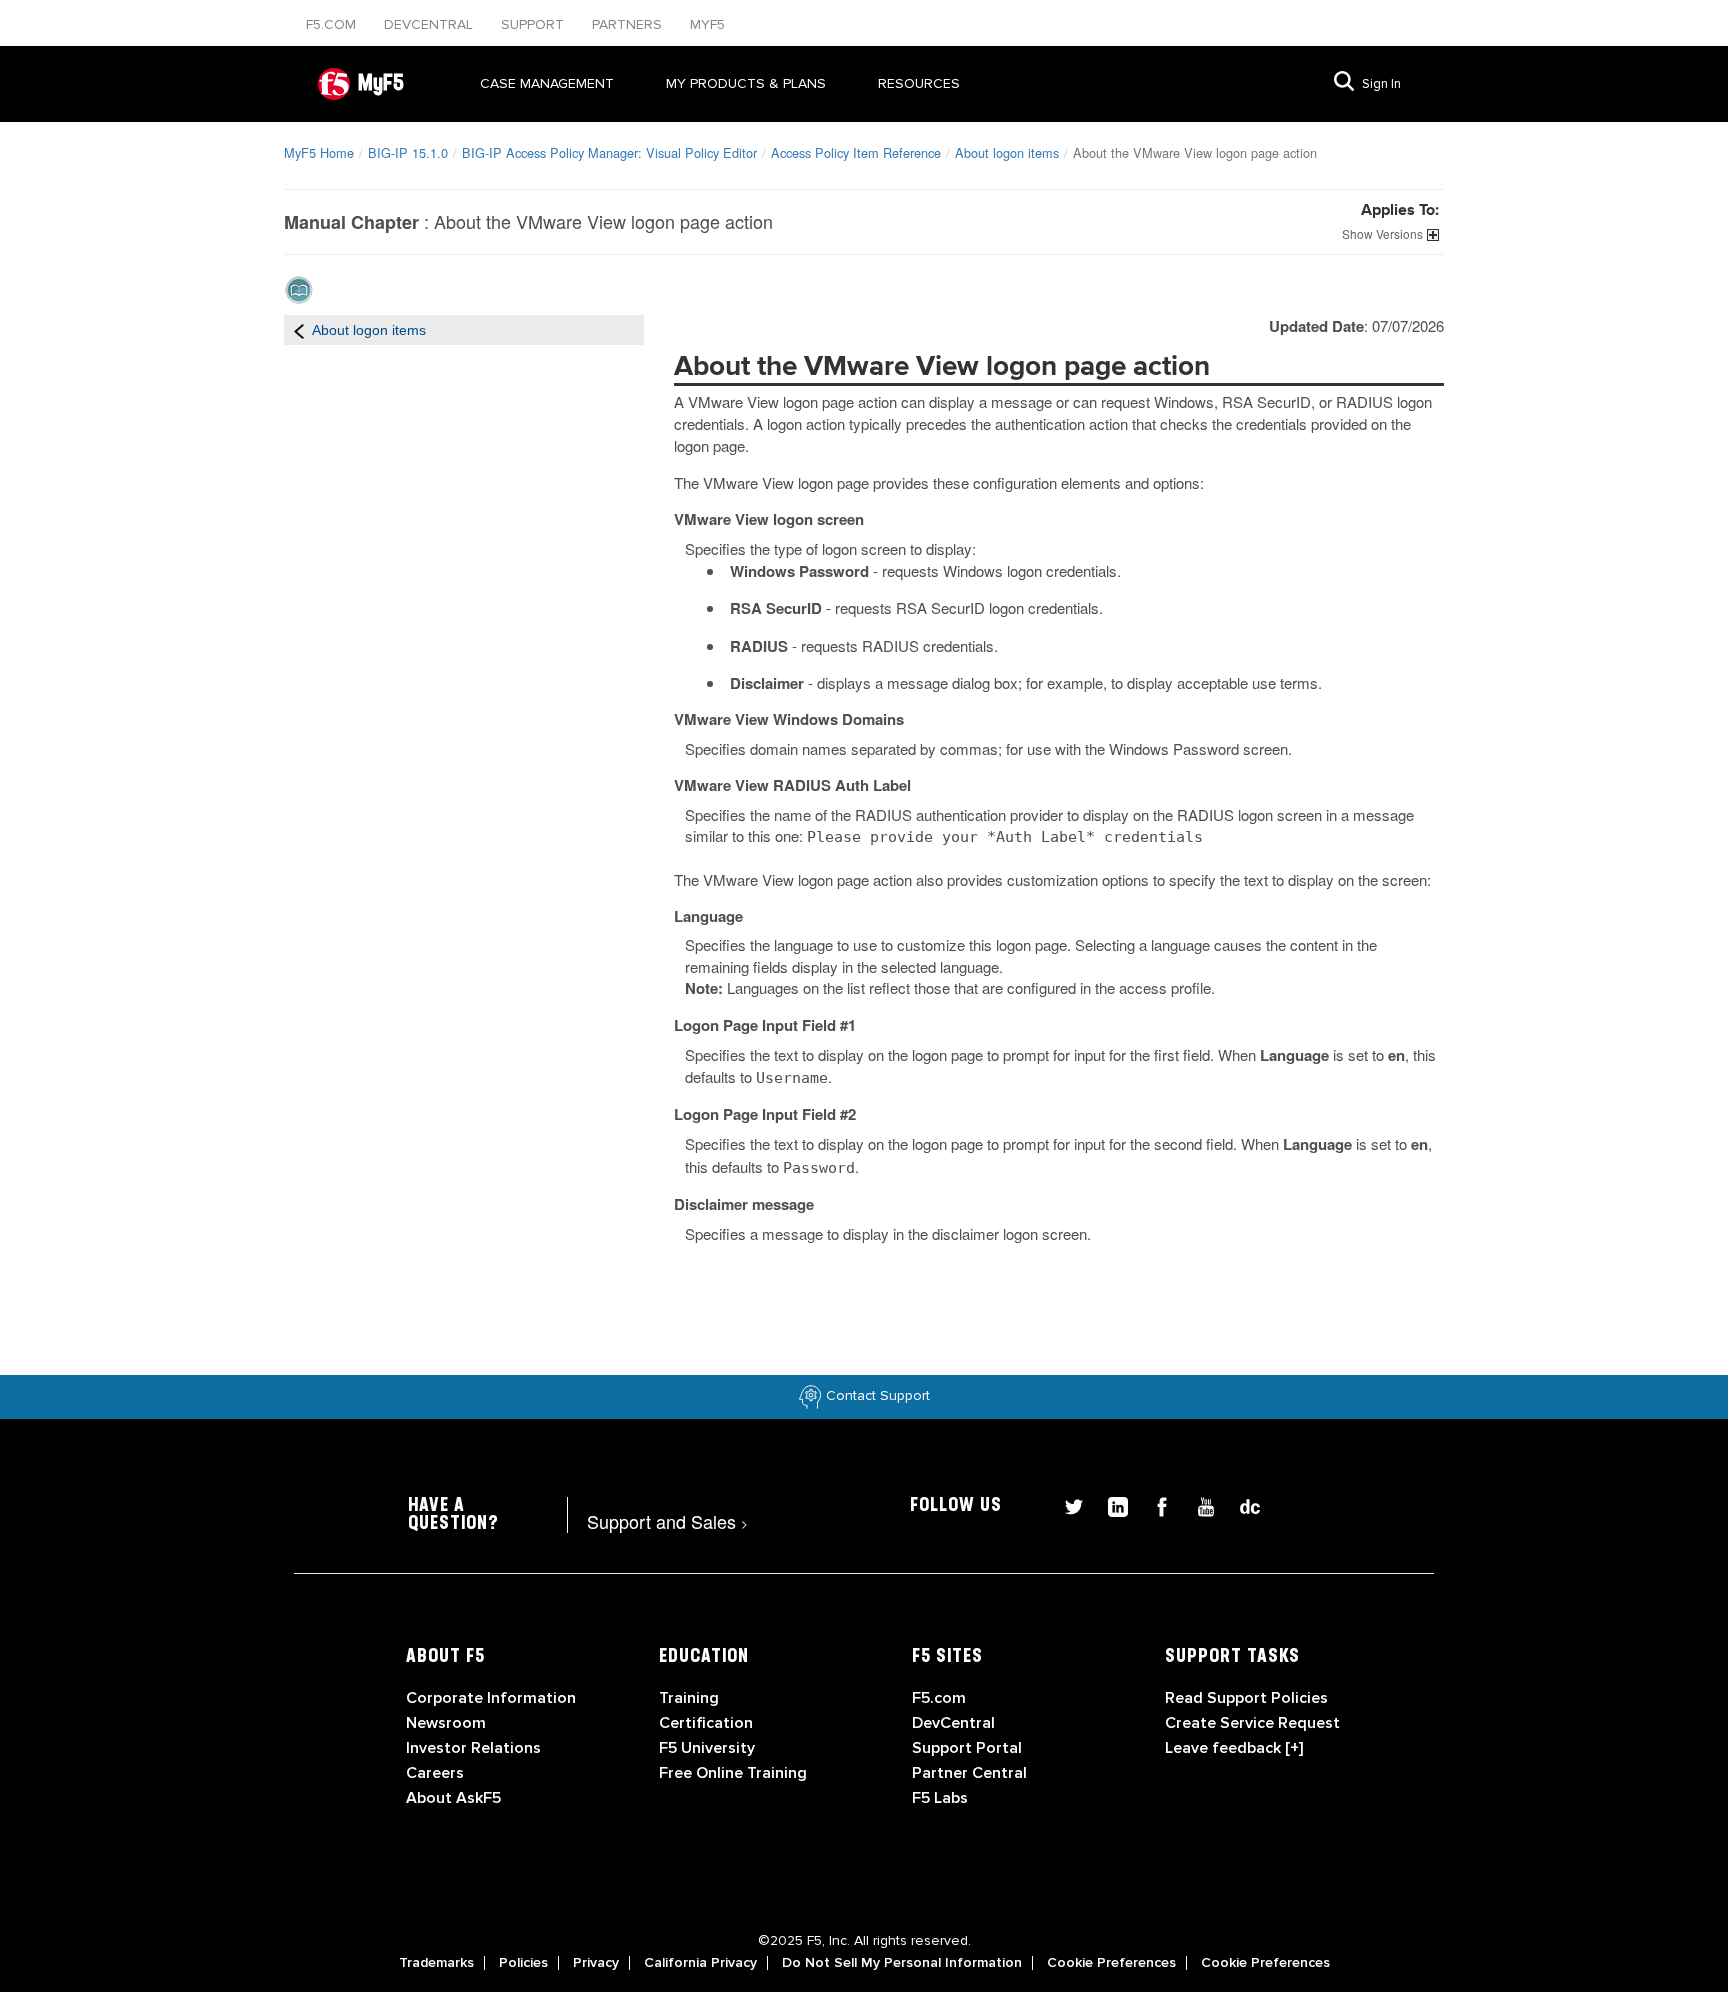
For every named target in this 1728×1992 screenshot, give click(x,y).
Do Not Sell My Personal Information (902, 1963)
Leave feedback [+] (1234, 1748)
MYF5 (707, 24)
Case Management (547, 83)
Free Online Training (733, 1773)
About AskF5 (453, 1798)
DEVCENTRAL (430, 24)
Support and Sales (667, 1521)
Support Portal (967, 1748)
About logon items (1007, 152)
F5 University (707, 1748)
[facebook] (1154, 1504)
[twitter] (1066, 1504)
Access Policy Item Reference (856, 152)
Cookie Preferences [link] (1111, 1963)
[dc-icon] (1240, 1504)
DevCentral (953, 1723)
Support (534, 24)
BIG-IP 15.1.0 (408, 152)
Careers (435, 1773)
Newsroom (446, 1723)
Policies (523, 1963)
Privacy (596, 1963)
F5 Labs (940, 1798)
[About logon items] (299, 330)
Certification (706, 1723)
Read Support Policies (1246, 1698)
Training (689, 1698)
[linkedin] (1110, 1504)
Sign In (1381, 84)
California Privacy (700, 1963)
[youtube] (1198, 1504)
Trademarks (436, 1963)
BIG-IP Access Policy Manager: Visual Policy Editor (609, 152)
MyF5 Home (319, 152)
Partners (629, 24)
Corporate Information (491, 1698)
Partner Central (969, 1773)
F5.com (333, 24)
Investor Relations (473, 1748)
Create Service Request (1252, 1723)
